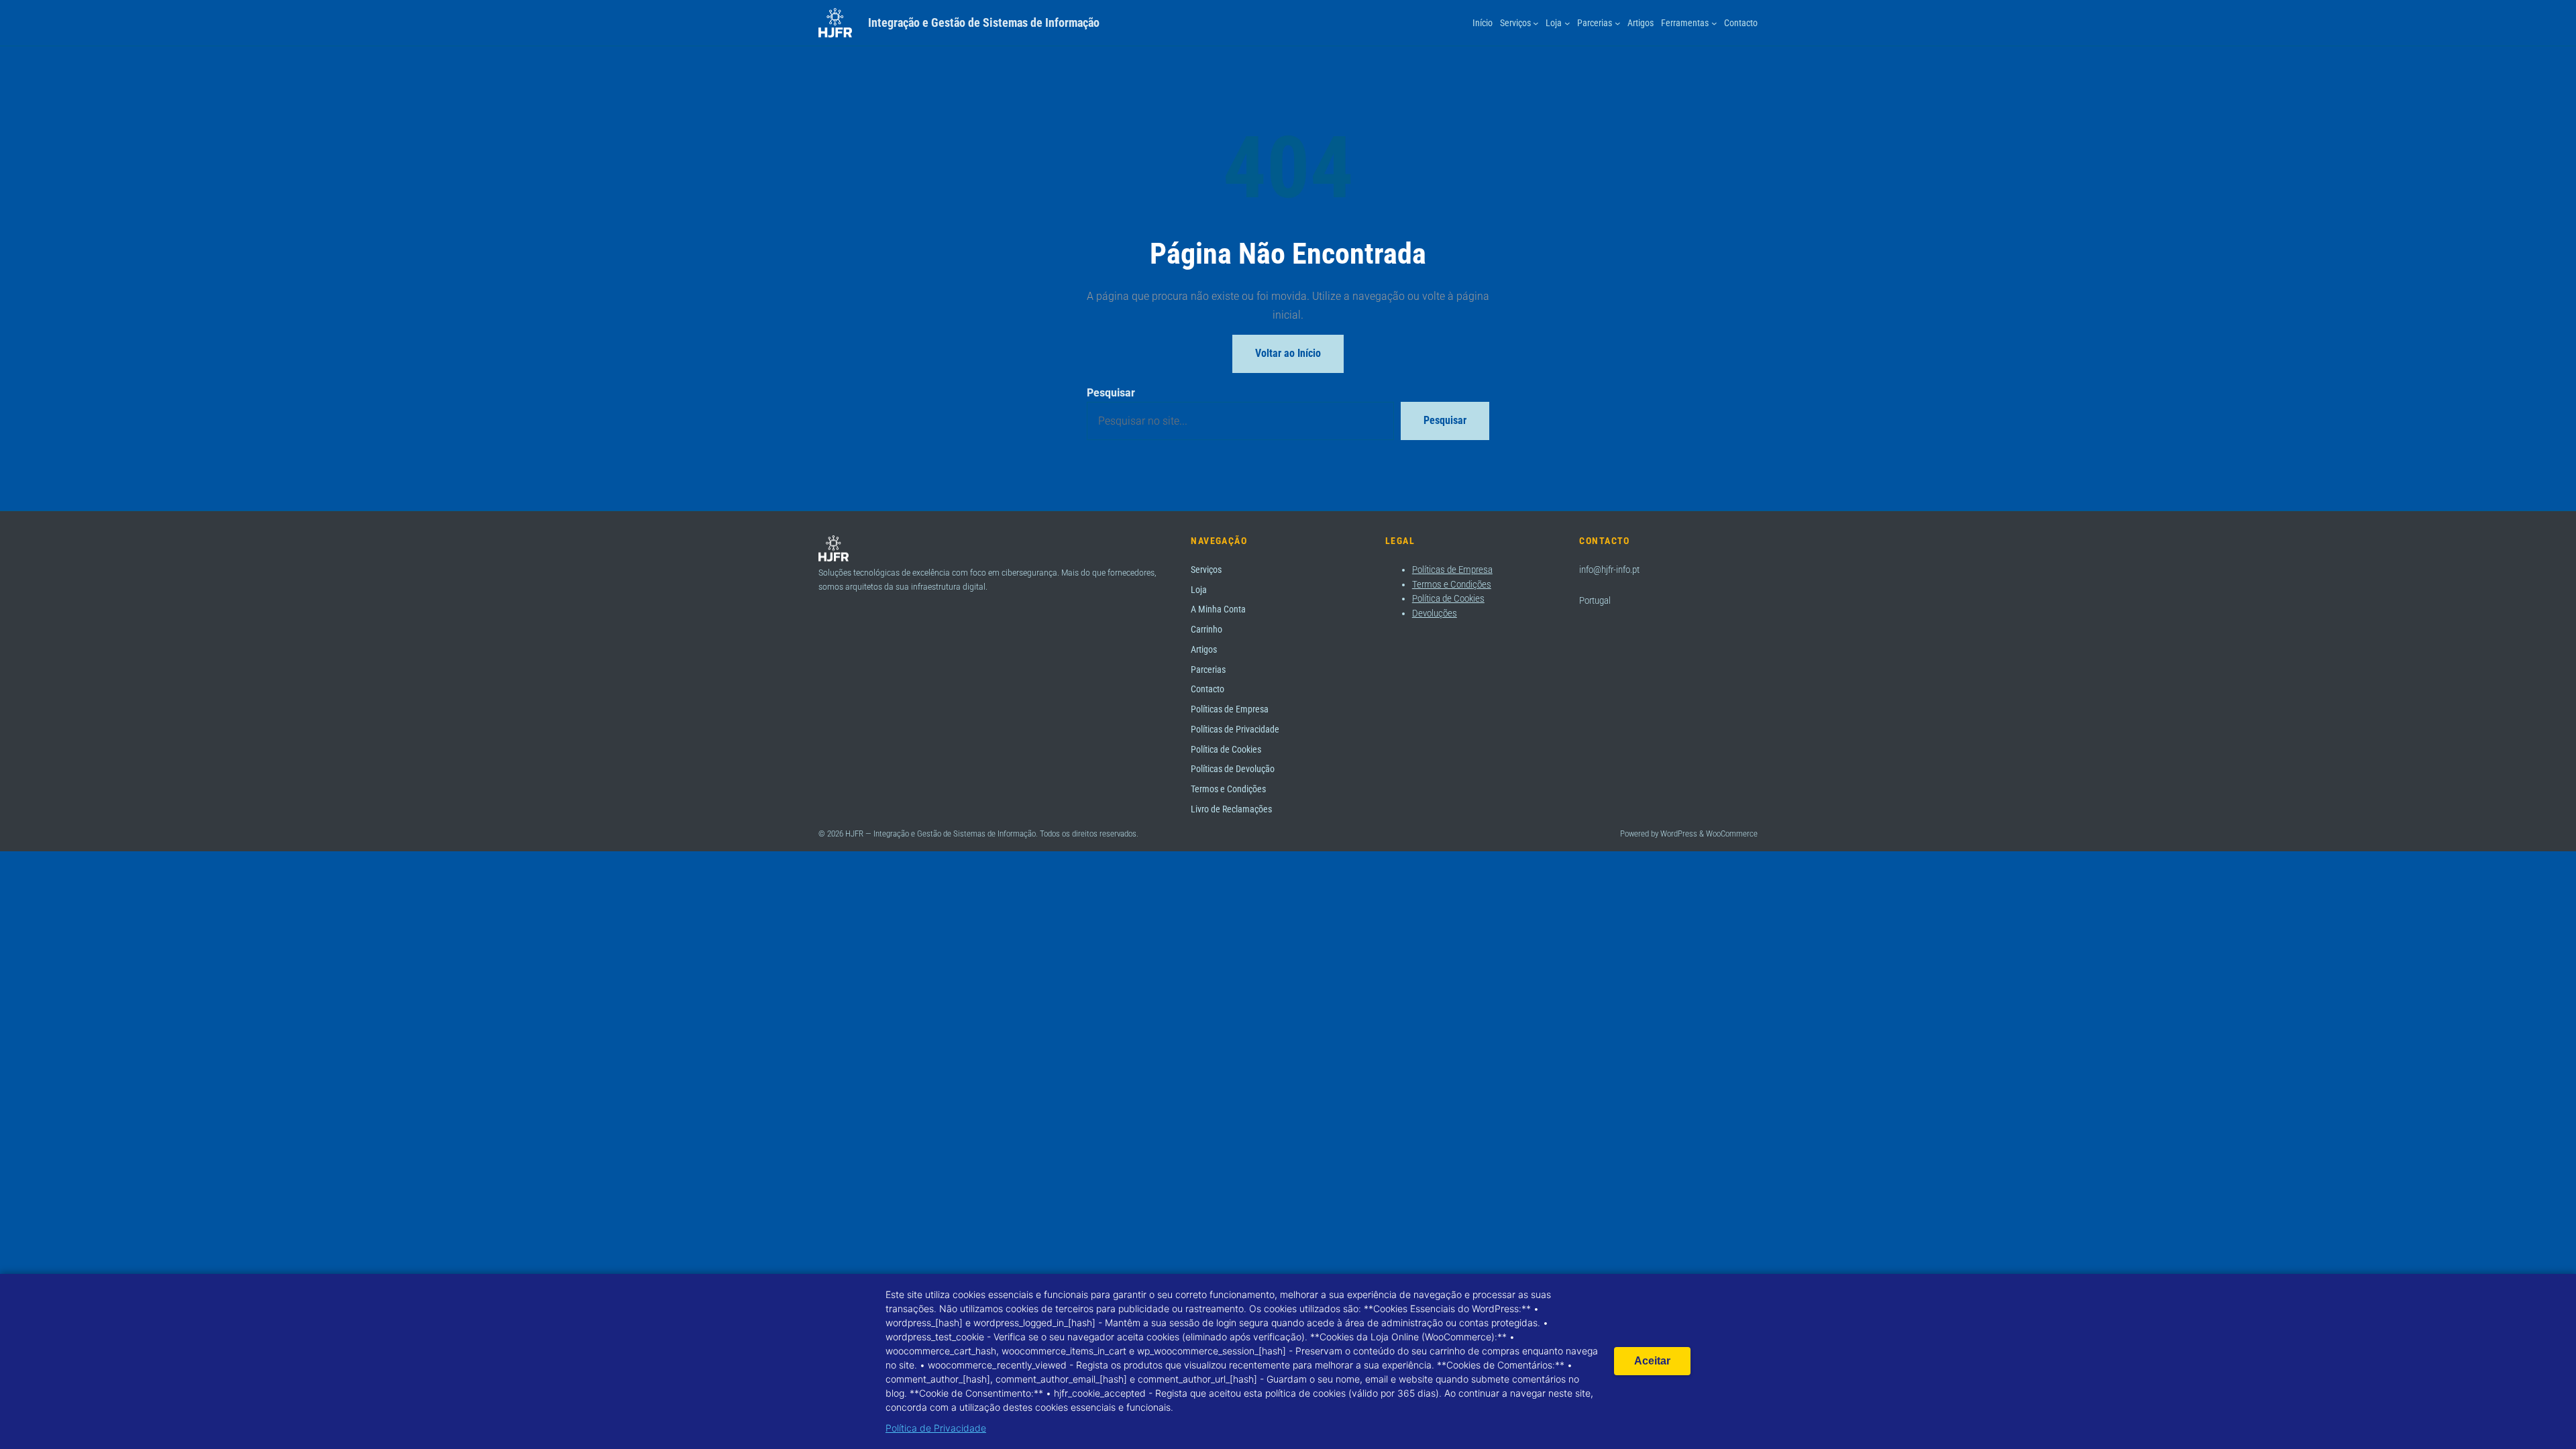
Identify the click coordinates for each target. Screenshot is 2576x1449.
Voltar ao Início (1288, 353)
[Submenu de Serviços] (1536, 23)
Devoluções (1435, 613)
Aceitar (1652, 1361)
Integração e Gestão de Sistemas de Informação (984, 22)
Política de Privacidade (936, 1428)
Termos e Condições (1452, 584)
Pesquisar (1111, 392)
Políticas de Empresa (1452, 570)
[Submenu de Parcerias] (1618, 23)
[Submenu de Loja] (1567, 23)
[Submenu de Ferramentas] (1714, 23)
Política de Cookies (1448, 598)
